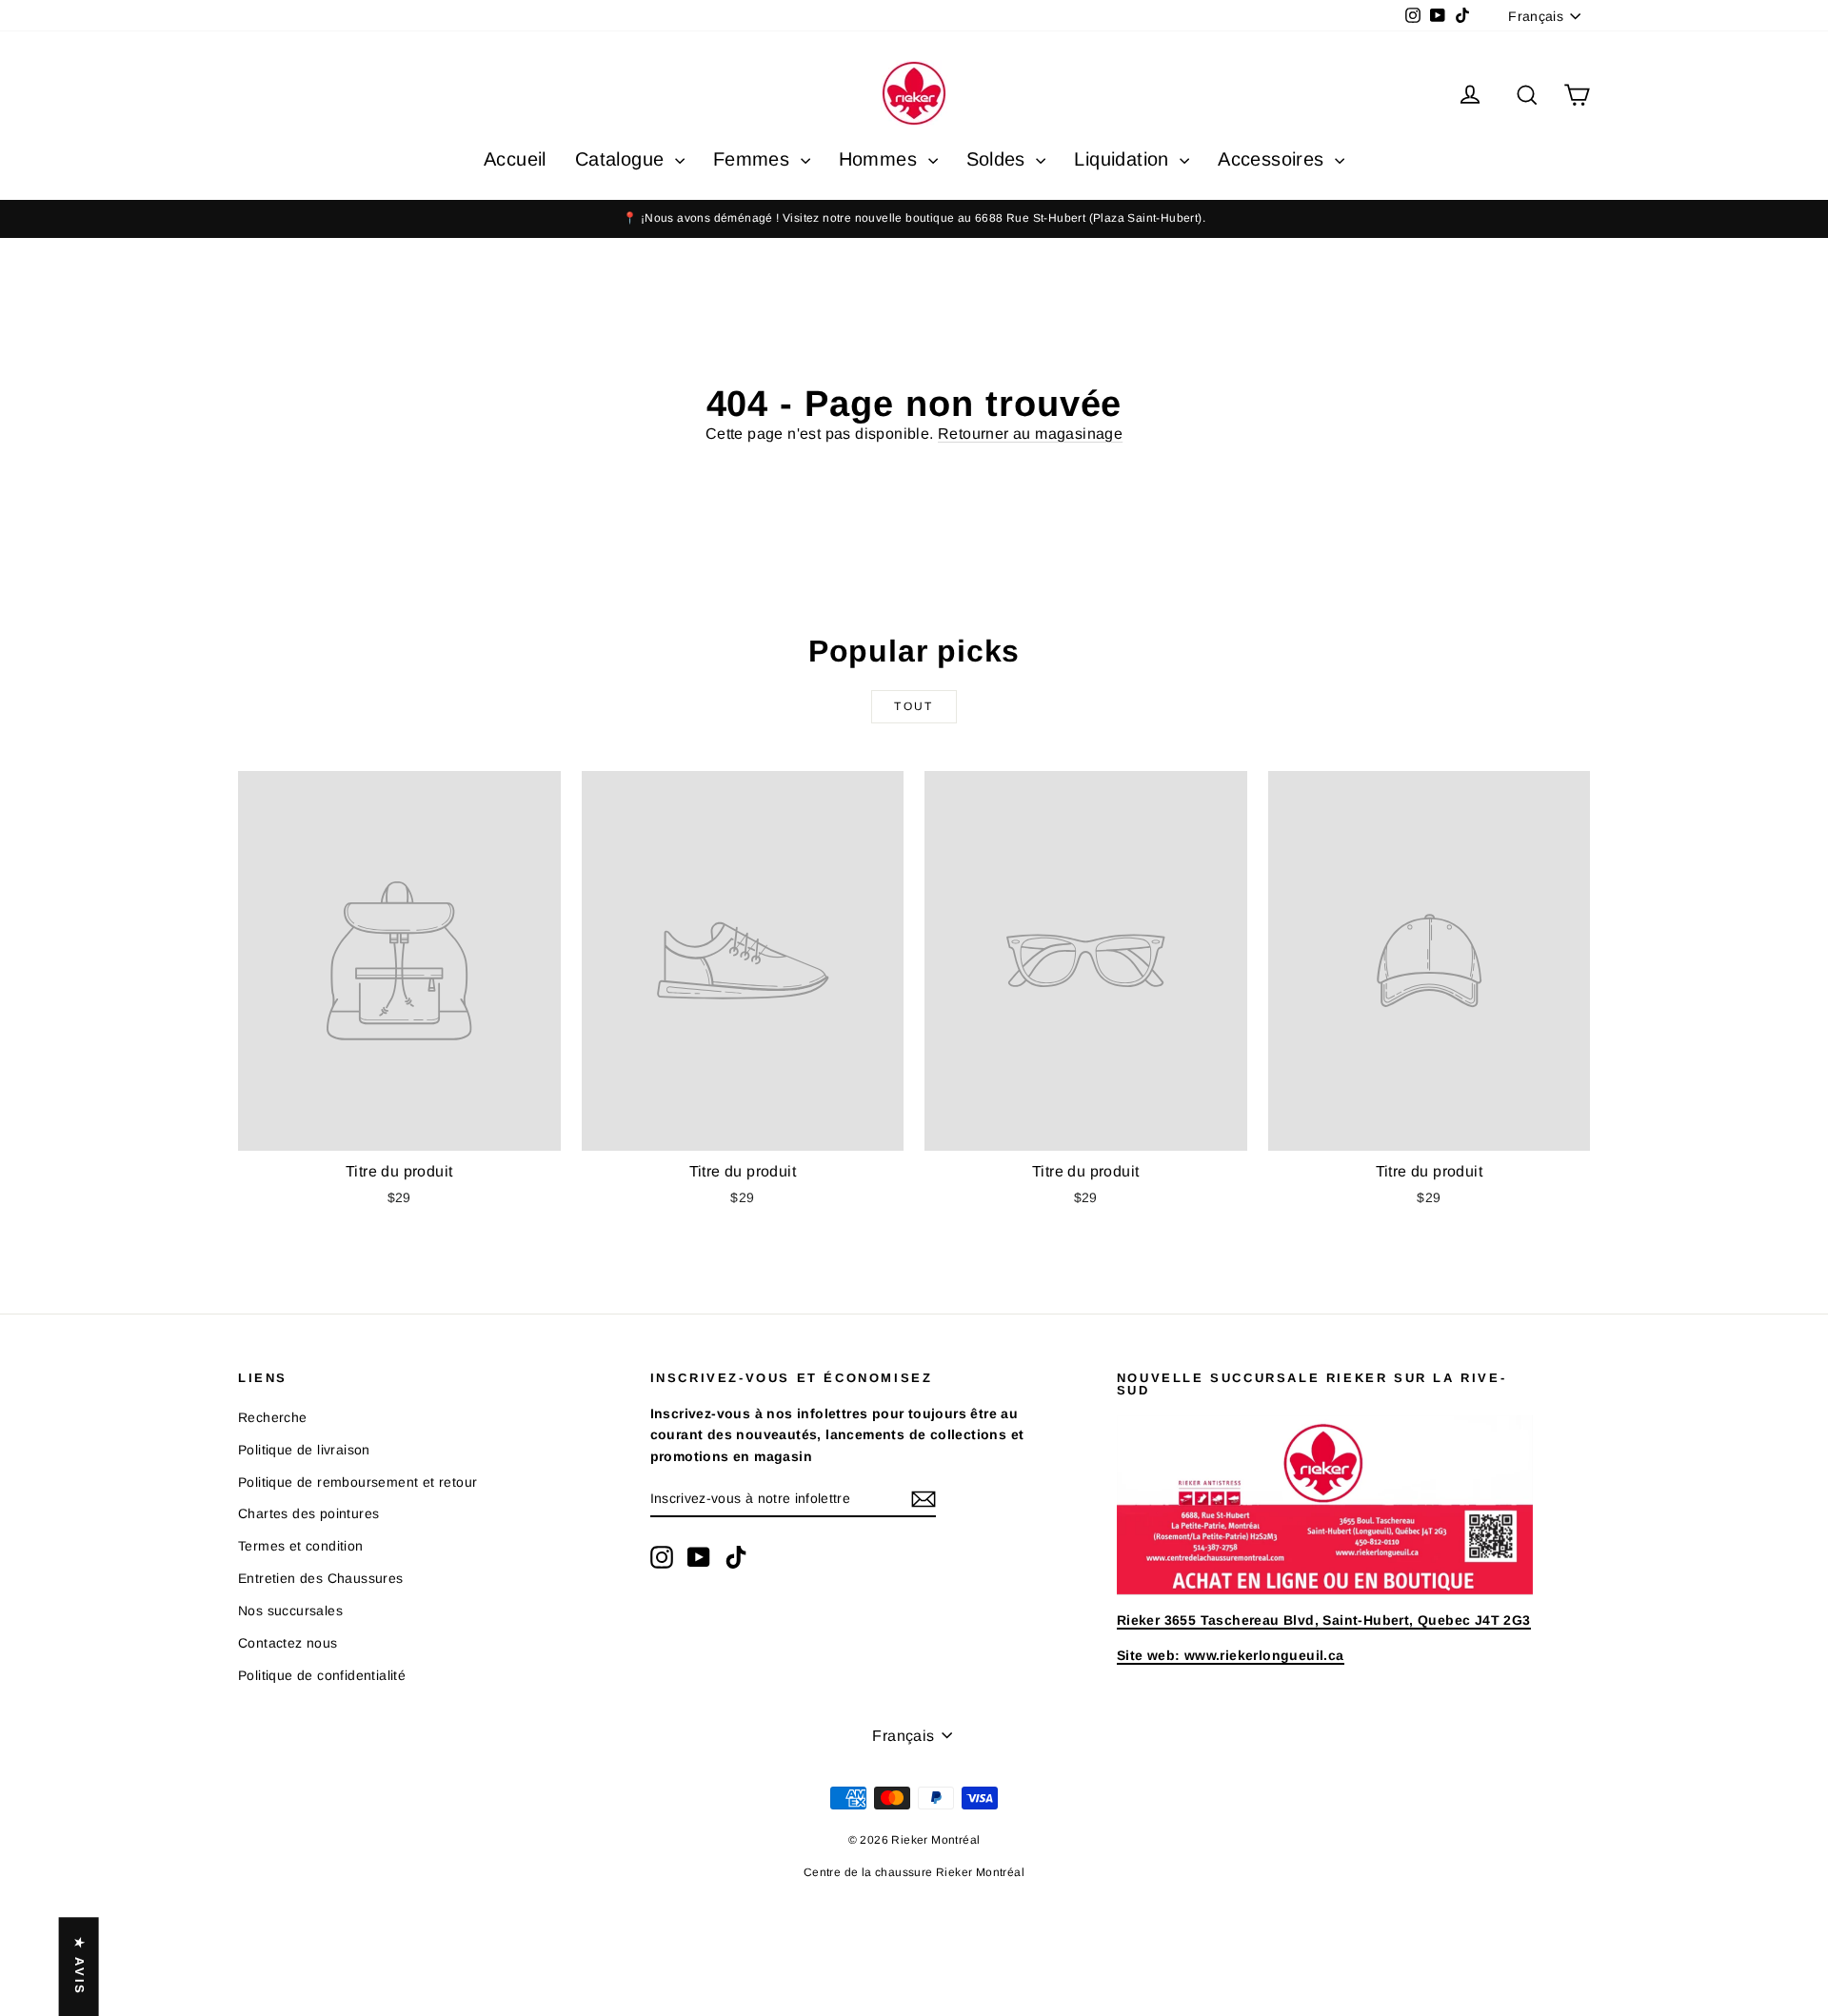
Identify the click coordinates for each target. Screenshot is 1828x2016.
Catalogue (623, 159)
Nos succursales (290, 1611)
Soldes (999, 159)
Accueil (515, 159)
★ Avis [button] (79, 1967)
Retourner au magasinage (1030, 434)
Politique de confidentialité (322, 1675)
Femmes (755, 159)
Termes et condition (301, 1546)
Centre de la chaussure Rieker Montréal (914, 1872)
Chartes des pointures (308, 1513)
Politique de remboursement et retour (358, 1482)
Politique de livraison (304, 1450)
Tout (914, 706)
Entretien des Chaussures (321, 1578)
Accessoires (1274, 159)
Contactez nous (288, 1643)
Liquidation (1124, 159)
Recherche (273, 1417)
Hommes (881, 159)
